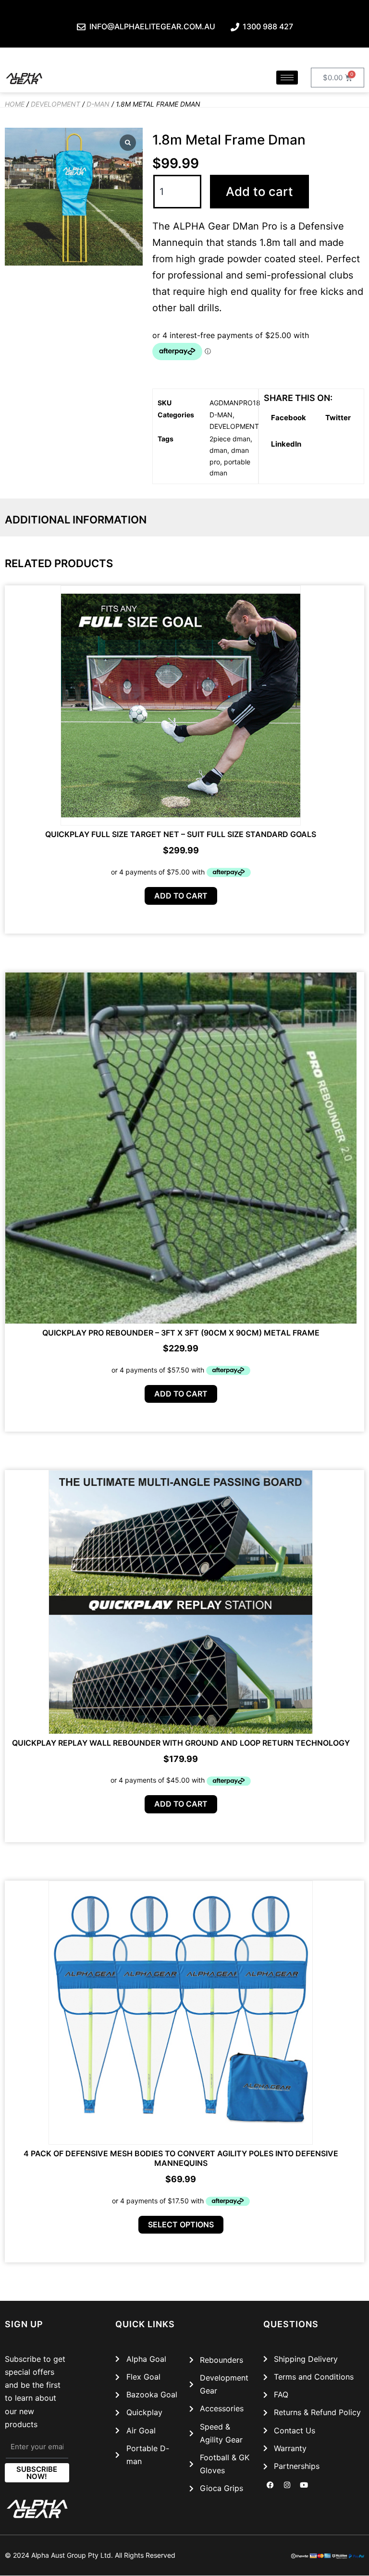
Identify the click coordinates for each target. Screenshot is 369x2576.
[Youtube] (304, 2485)
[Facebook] (271, 2485)
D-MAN (98, 104)
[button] (289, 418)
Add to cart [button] (181, 896)
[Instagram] (287, 2485)
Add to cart (259, 191)
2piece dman (230, 439)
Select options (181, 2224)
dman (218, 450)
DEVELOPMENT (55, 104)
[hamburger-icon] (287, 78)
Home (15, 104)
